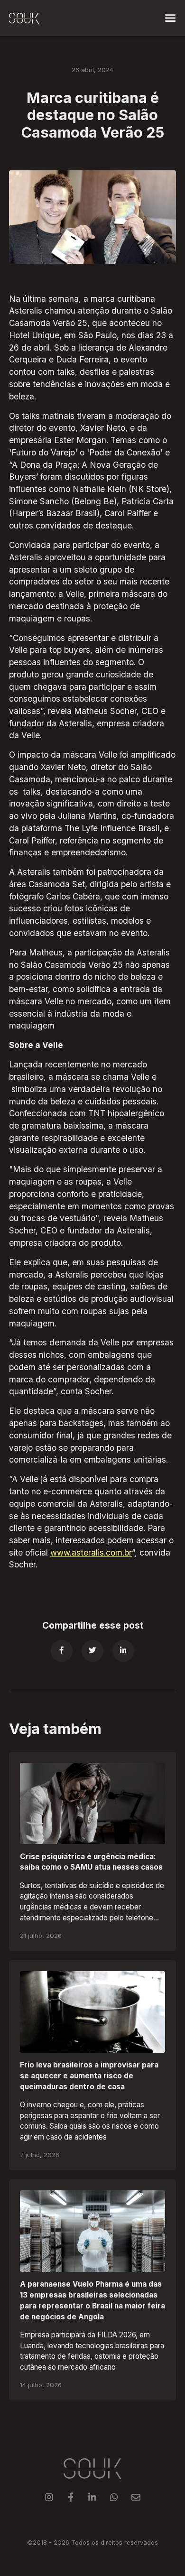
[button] (170, 18)
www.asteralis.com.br (91, 1552)
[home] (24, 18)
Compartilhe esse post (93, 1626)
